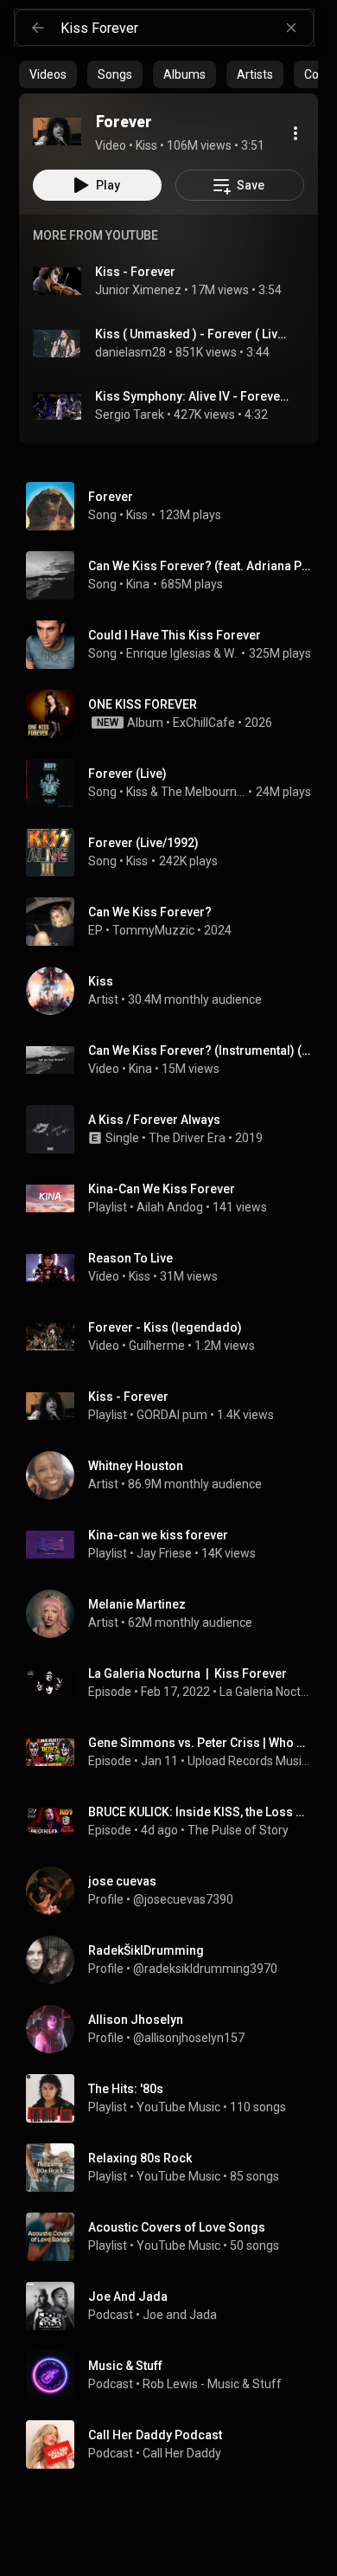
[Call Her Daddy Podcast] (175, 2444)
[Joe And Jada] (175, 2306)
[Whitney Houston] (175, 1475)
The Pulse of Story (238, 1830)
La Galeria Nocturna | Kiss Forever (188, 1673)
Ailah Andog (170, 1207)
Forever (111, 497)
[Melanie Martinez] (175, 1614)
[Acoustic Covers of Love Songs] (175, 2237)
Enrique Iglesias (168, 653)
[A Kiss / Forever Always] (175, 1129)
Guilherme (157, 1346)
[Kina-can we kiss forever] (175, 1545)
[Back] (38, 28)
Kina (138, 584)
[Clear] (291, 28)
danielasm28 (130, 352)
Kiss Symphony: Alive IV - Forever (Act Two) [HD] (193, 396)
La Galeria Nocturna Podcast (266, 1692)
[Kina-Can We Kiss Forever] (175, 1198)
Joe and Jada (180, 2315)
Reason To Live (130, 1258)
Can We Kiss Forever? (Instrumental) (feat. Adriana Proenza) (200, 1050)
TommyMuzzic (153, 930)
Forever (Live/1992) (143, 843)
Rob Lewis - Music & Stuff (212, 2384)
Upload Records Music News (250, 1761)
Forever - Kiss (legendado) (165, 1327)
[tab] (48, 74)
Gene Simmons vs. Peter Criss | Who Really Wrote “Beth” (200, 1743)
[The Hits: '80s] (175, 2098)
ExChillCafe (204, 723)
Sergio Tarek (130, 414)
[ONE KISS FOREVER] (175, 714)
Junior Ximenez (138, 290)
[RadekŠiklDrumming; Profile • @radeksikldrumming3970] (175, 1960)
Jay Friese (164, 1553)
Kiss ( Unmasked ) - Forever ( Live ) (193, 334)
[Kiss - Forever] (175, 1406)
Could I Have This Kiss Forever (175, 635)
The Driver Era (187, 1138)
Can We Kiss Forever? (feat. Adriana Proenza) (200, 566)
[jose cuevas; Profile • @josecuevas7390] (175, 1891)
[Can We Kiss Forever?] (175, 922)
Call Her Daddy (182, 2453)
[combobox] (187, 28)
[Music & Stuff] (175, 2375)
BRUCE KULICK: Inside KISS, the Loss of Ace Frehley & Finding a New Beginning (200, 1812)
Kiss (137, 515)
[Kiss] (175, 991)
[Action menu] (296, 133)
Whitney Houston (231, 653)
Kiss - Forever (135, 272)
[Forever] (57, 132)
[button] (57, 132)
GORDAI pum (172, 1415)
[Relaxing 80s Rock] (175, 2168)
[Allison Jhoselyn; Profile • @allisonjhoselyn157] (175, 2029)
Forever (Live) (127, 774)
